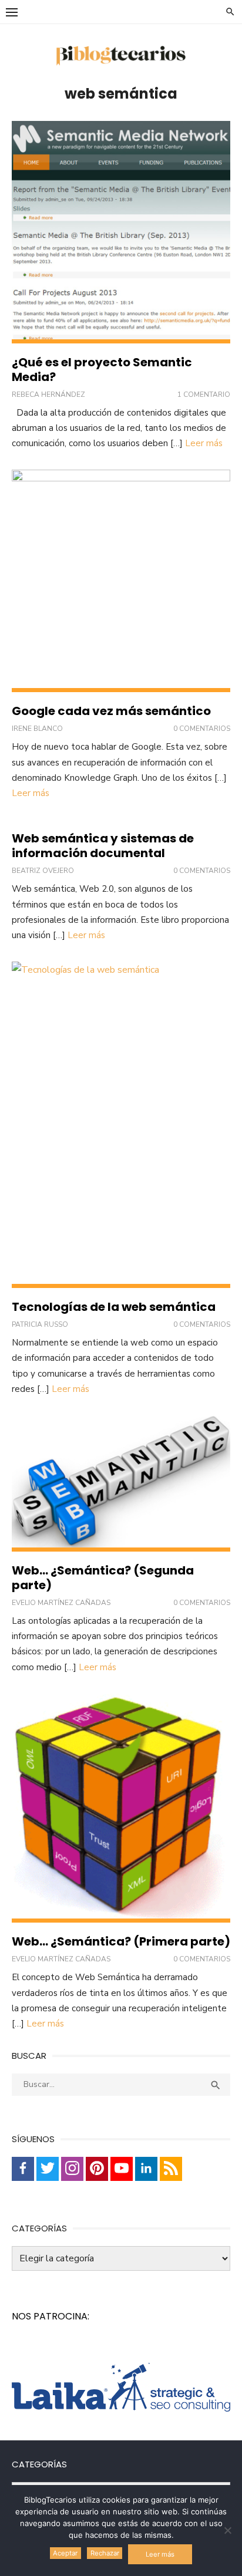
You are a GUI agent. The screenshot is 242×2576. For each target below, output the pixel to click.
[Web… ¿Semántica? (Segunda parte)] (121, 1483)
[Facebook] (23, 2169)
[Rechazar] (227, 2530)
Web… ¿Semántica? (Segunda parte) (103, 1578)
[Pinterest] (97, 2169)
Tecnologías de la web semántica (114, 1307)
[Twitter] (48, 2169)
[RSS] (171, 2169)
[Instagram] (72, 2169)
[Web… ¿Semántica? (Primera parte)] (121, 1808)
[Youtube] (122, 2169)
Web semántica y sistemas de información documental (103, 846)
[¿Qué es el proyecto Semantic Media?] (121, 232)
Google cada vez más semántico (111, 711)
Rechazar (105, 2553)
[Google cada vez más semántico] (121, 581)
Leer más (204, 443)
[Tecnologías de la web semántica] (121, 1125)
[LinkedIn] (146, 2169)
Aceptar (65, 2553)
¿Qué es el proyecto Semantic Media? (102, 370)
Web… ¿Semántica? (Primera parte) (121, 1941)
